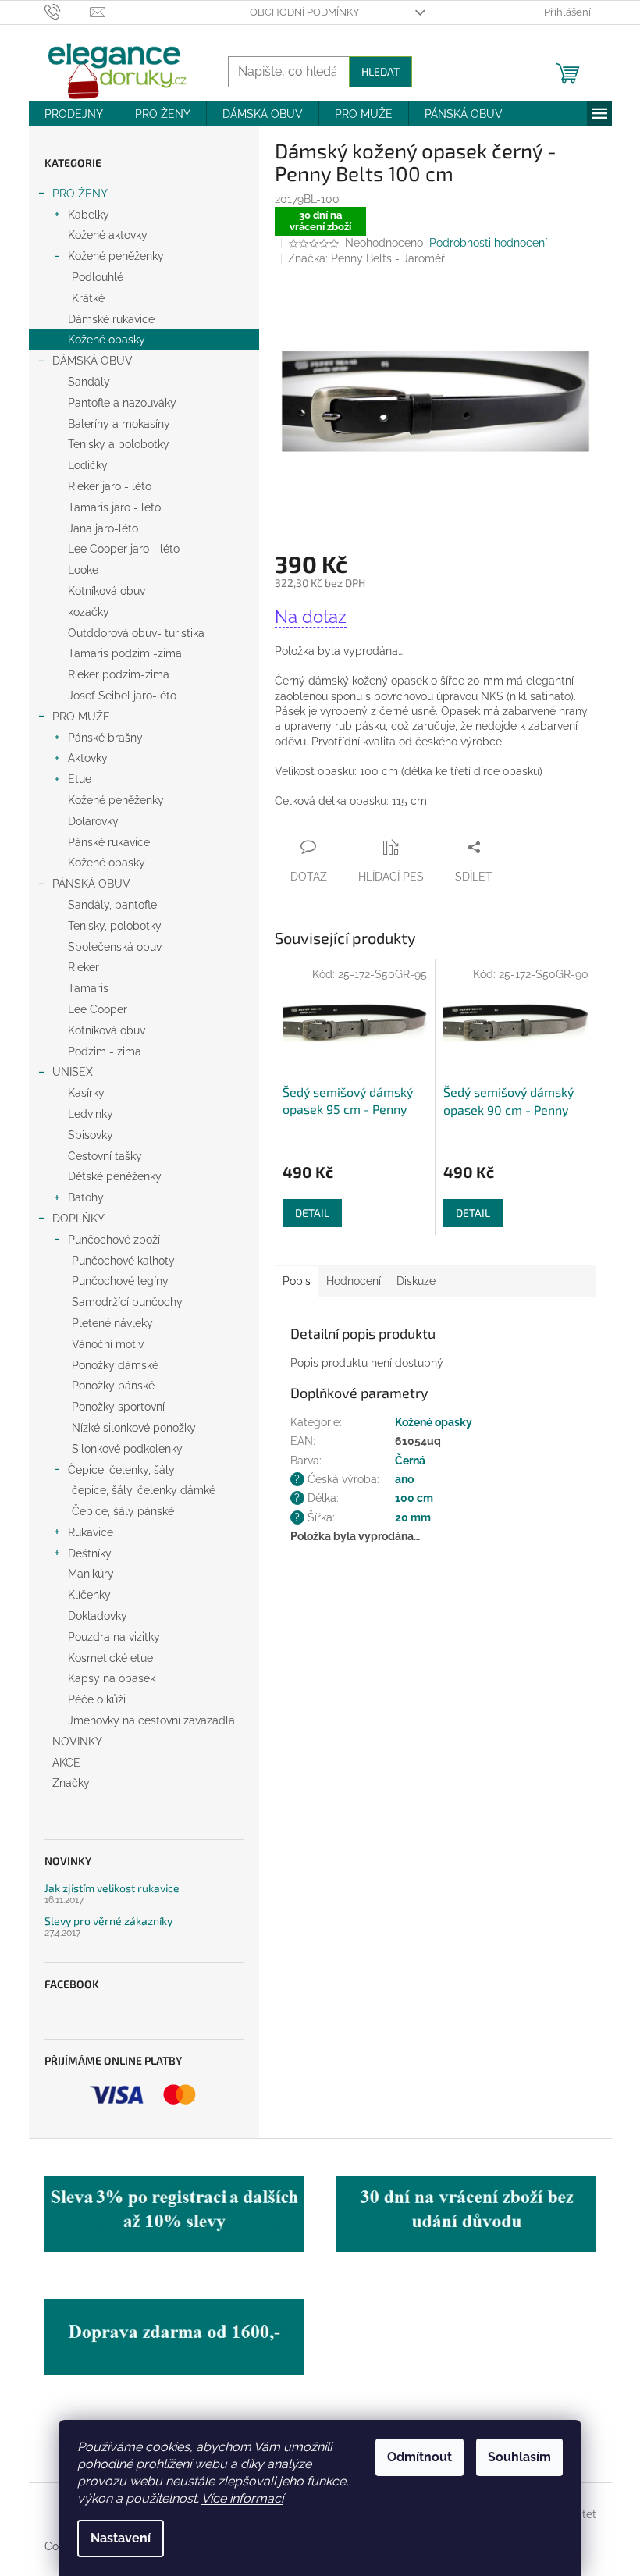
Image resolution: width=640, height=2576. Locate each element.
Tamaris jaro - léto (114, 507)
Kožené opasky (107, 340)
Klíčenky (89, 1595)
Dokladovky (98, 1616)
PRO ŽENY (80, 194)
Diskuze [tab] (416, 1281)
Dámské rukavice (111, 319)
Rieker (84, 967)
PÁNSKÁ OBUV (91, 884)
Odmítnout (420, 2457)
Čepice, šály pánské (123, 1511)
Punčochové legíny (120, 1281)
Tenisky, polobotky (115, 926)
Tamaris (88, 988)
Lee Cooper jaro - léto (124, 549)
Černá (410, 1461)
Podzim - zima (105, 1051)
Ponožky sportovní (118, 1407)
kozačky (89, 612)
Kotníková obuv (107, 591)
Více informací (242, 2498)
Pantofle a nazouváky (122, 403)
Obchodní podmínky (304, 12)
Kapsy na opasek (112, 1678)
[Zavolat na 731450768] (68, 11)
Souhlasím (519, 2457)
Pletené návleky (112, 1323)
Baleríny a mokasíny (119, 424)
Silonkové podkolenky (127, 1449)
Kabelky (89, 215)
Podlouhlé (98, 277)
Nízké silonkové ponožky (134, 1428)
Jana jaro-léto (103, 528)
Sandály (89, 382)
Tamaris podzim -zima (125, 653)
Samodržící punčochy (127, 1302)
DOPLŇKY (78, 1219)
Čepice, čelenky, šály (121, 1470)
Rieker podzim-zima (119, 674)
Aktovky (88, 758)
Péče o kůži (97, 1699)
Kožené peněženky (116, 256)
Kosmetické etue (110, 1658)
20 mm (413, 1517)
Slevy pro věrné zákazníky (108, 1921)
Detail (312, 1213)
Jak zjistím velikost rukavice (112, 1888)
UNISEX (73, 1072)
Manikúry (91, 1574)
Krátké (88, 298)
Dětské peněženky (115, 1176)
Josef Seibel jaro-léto (122, 696)
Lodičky (88, 465)
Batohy (86, 1197)
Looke (83, 570)
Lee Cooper (98, 1009)
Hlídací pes (391, 877)
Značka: (366, 258)
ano (404, 1479)
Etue (80, 779)
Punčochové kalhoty (123, 1261)
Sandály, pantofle (112, 905)
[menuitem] (74, 114)
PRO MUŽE (81, 717)
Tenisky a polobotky (119, 444)
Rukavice (91, 1532)
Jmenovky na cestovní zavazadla (151, 1720)
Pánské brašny (105, 738)
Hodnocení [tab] (354, 1281)
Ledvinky (91, 1114)
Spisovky (91, 1135)
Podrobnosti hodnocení (488, 243)
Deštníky (90, 1553)
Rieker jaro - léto (110, 486)
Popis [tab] (297, 1281)
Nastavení (121, 2538)
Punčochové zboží (114, 1240)
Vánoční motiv (108, 1344)
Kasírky (86, 1093)
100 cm (414, 1498)
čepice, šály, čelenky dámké (144, 1490)
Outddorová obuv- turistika (136, 633)
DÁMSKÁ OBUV (92, 361)
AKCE (66, 1763)
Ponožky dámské (115, 1365)
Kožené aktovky (108, 235)
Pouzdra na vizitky (114, 1637)
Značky (71, 1783)
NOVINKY (77, 1742)
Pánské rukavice (109, 842)
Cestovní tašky (105, 1156)
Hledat (380, 71)
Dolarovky (93, 821)
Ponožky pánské (113, 1386)
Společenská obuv (115, 947)
